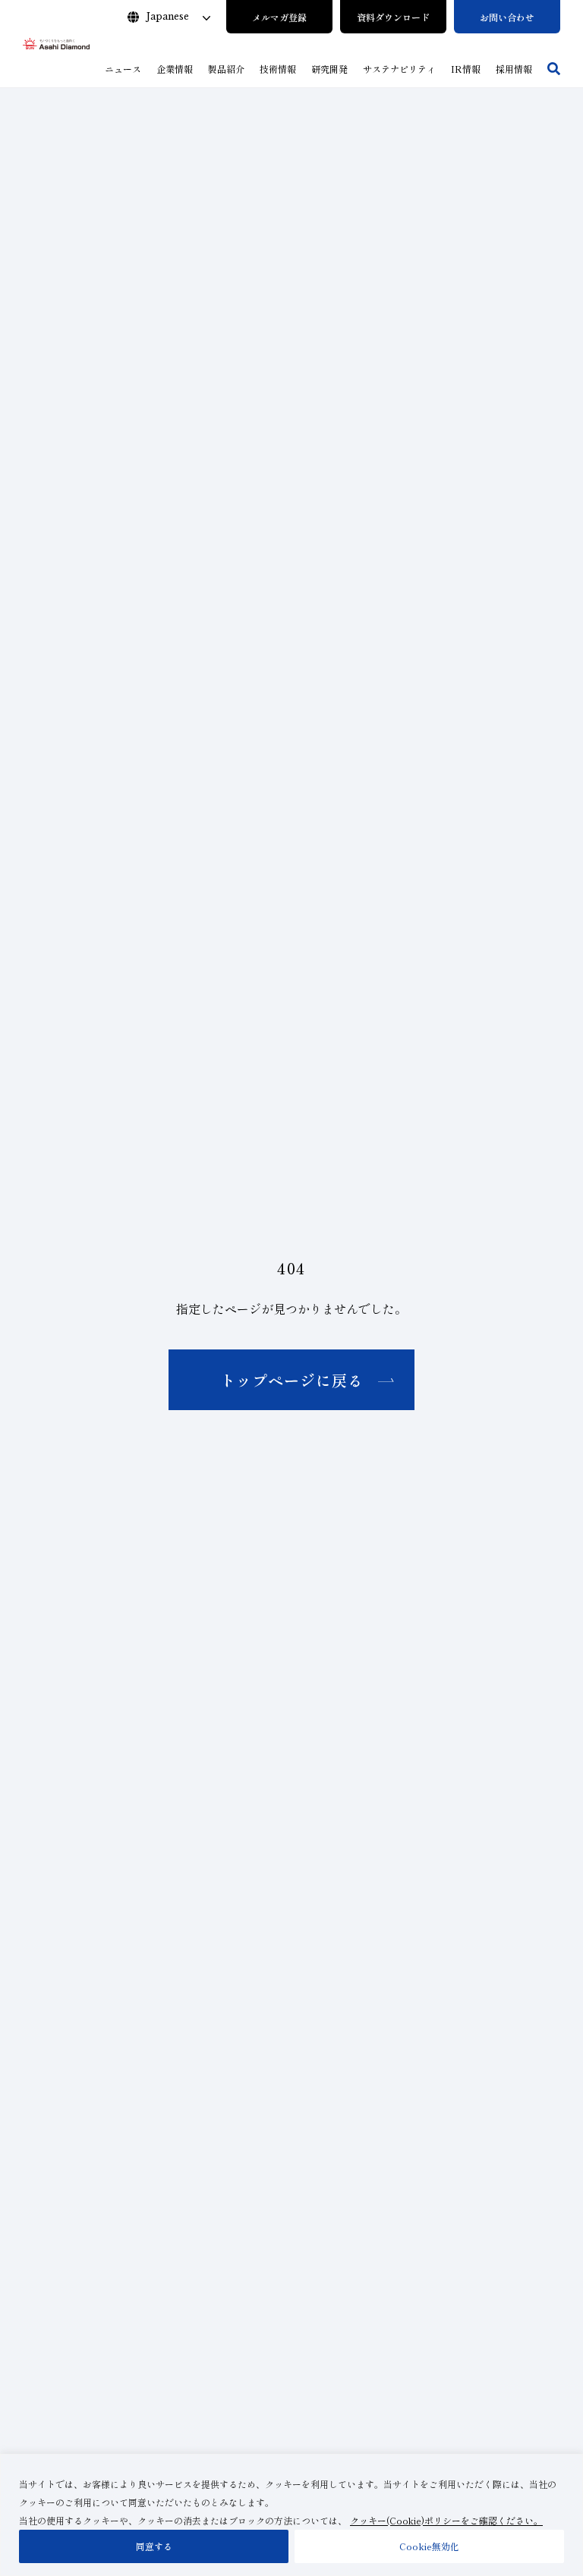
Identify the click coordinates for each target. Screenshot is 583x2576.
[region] (291, 2515)
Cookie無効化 (429, 2546)
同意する (154, 2546)
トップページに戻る (292, 1380)
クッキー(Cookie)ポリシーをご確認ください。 (446, 2520)
